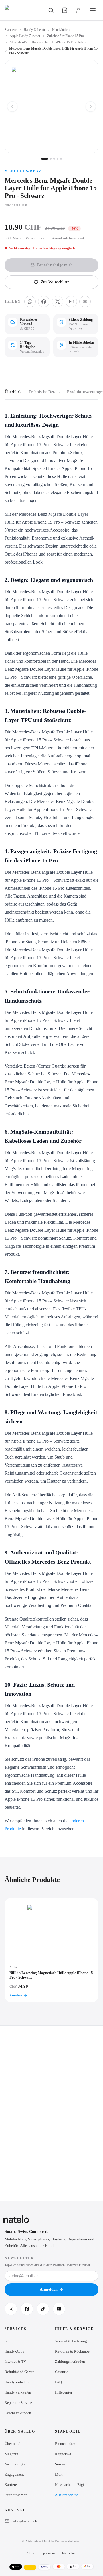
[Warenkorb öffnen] (65, 10)
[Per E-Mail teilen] (71, 302)
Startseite (11, 30)
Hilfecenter (64, 2392)
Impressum (47, 2553)
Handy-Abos (14, 2351)
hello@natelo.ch (24, 2521)
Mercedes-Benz (23, 171)
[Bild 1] (45, 159)
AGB (30, 2553)
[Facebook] (27, 2309)
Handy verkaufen (18, 2392)
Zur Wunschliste (55, 282)
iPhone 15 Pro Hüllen (71, 42)
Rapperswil (64, 2454)
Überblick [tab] (13, 392)
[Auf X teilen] (58, 302)
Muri (59, 2474)
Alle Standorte (67, 2495)
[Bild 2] (51, 159)
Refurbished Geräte (19, 2372)
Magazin (11, 2454)
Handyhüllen (61, 30)
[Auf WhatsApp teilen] (30, 302)
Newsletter (19, 2258)
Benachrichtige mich (55, 265)
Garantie (62, 2372)
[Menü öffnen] (93, 10)
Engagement (14, 2474)
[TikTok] (43, 2309)
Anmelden (49, 2289)
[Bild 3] (54, 159)
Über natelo (14, 2444)
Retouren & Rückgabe (72, 2351)
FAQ (58, 2382)
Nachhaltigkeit (16, 2464)
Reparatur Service (18, 2403)
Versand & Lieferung (71, 2341)
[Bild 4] (58, 159)
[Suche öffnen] (51, 10)
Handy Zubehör (34, 30)
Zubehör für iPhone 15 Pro (66, 36)
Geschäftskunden (18, 2413)
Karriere (11, 2485)
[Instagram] (11, 2309)
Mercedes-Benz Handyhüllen (29, 42)
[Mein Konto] (78, 10)
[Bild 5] (61, 159)
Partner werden (16, 2495)
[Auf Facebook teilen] (44, 302)
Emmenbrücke (66, 2444)
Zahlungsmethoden (70, 2361)
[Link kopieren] (85, 302)
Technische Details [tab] (44, 392)
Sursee (60, 2464)
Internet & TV (15, 2361)
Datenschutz (69, 2553)
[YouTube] (59, 2309)
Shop (9, 2341)
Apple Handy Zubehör (25, 36)
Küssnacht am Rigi (70, 2485)
